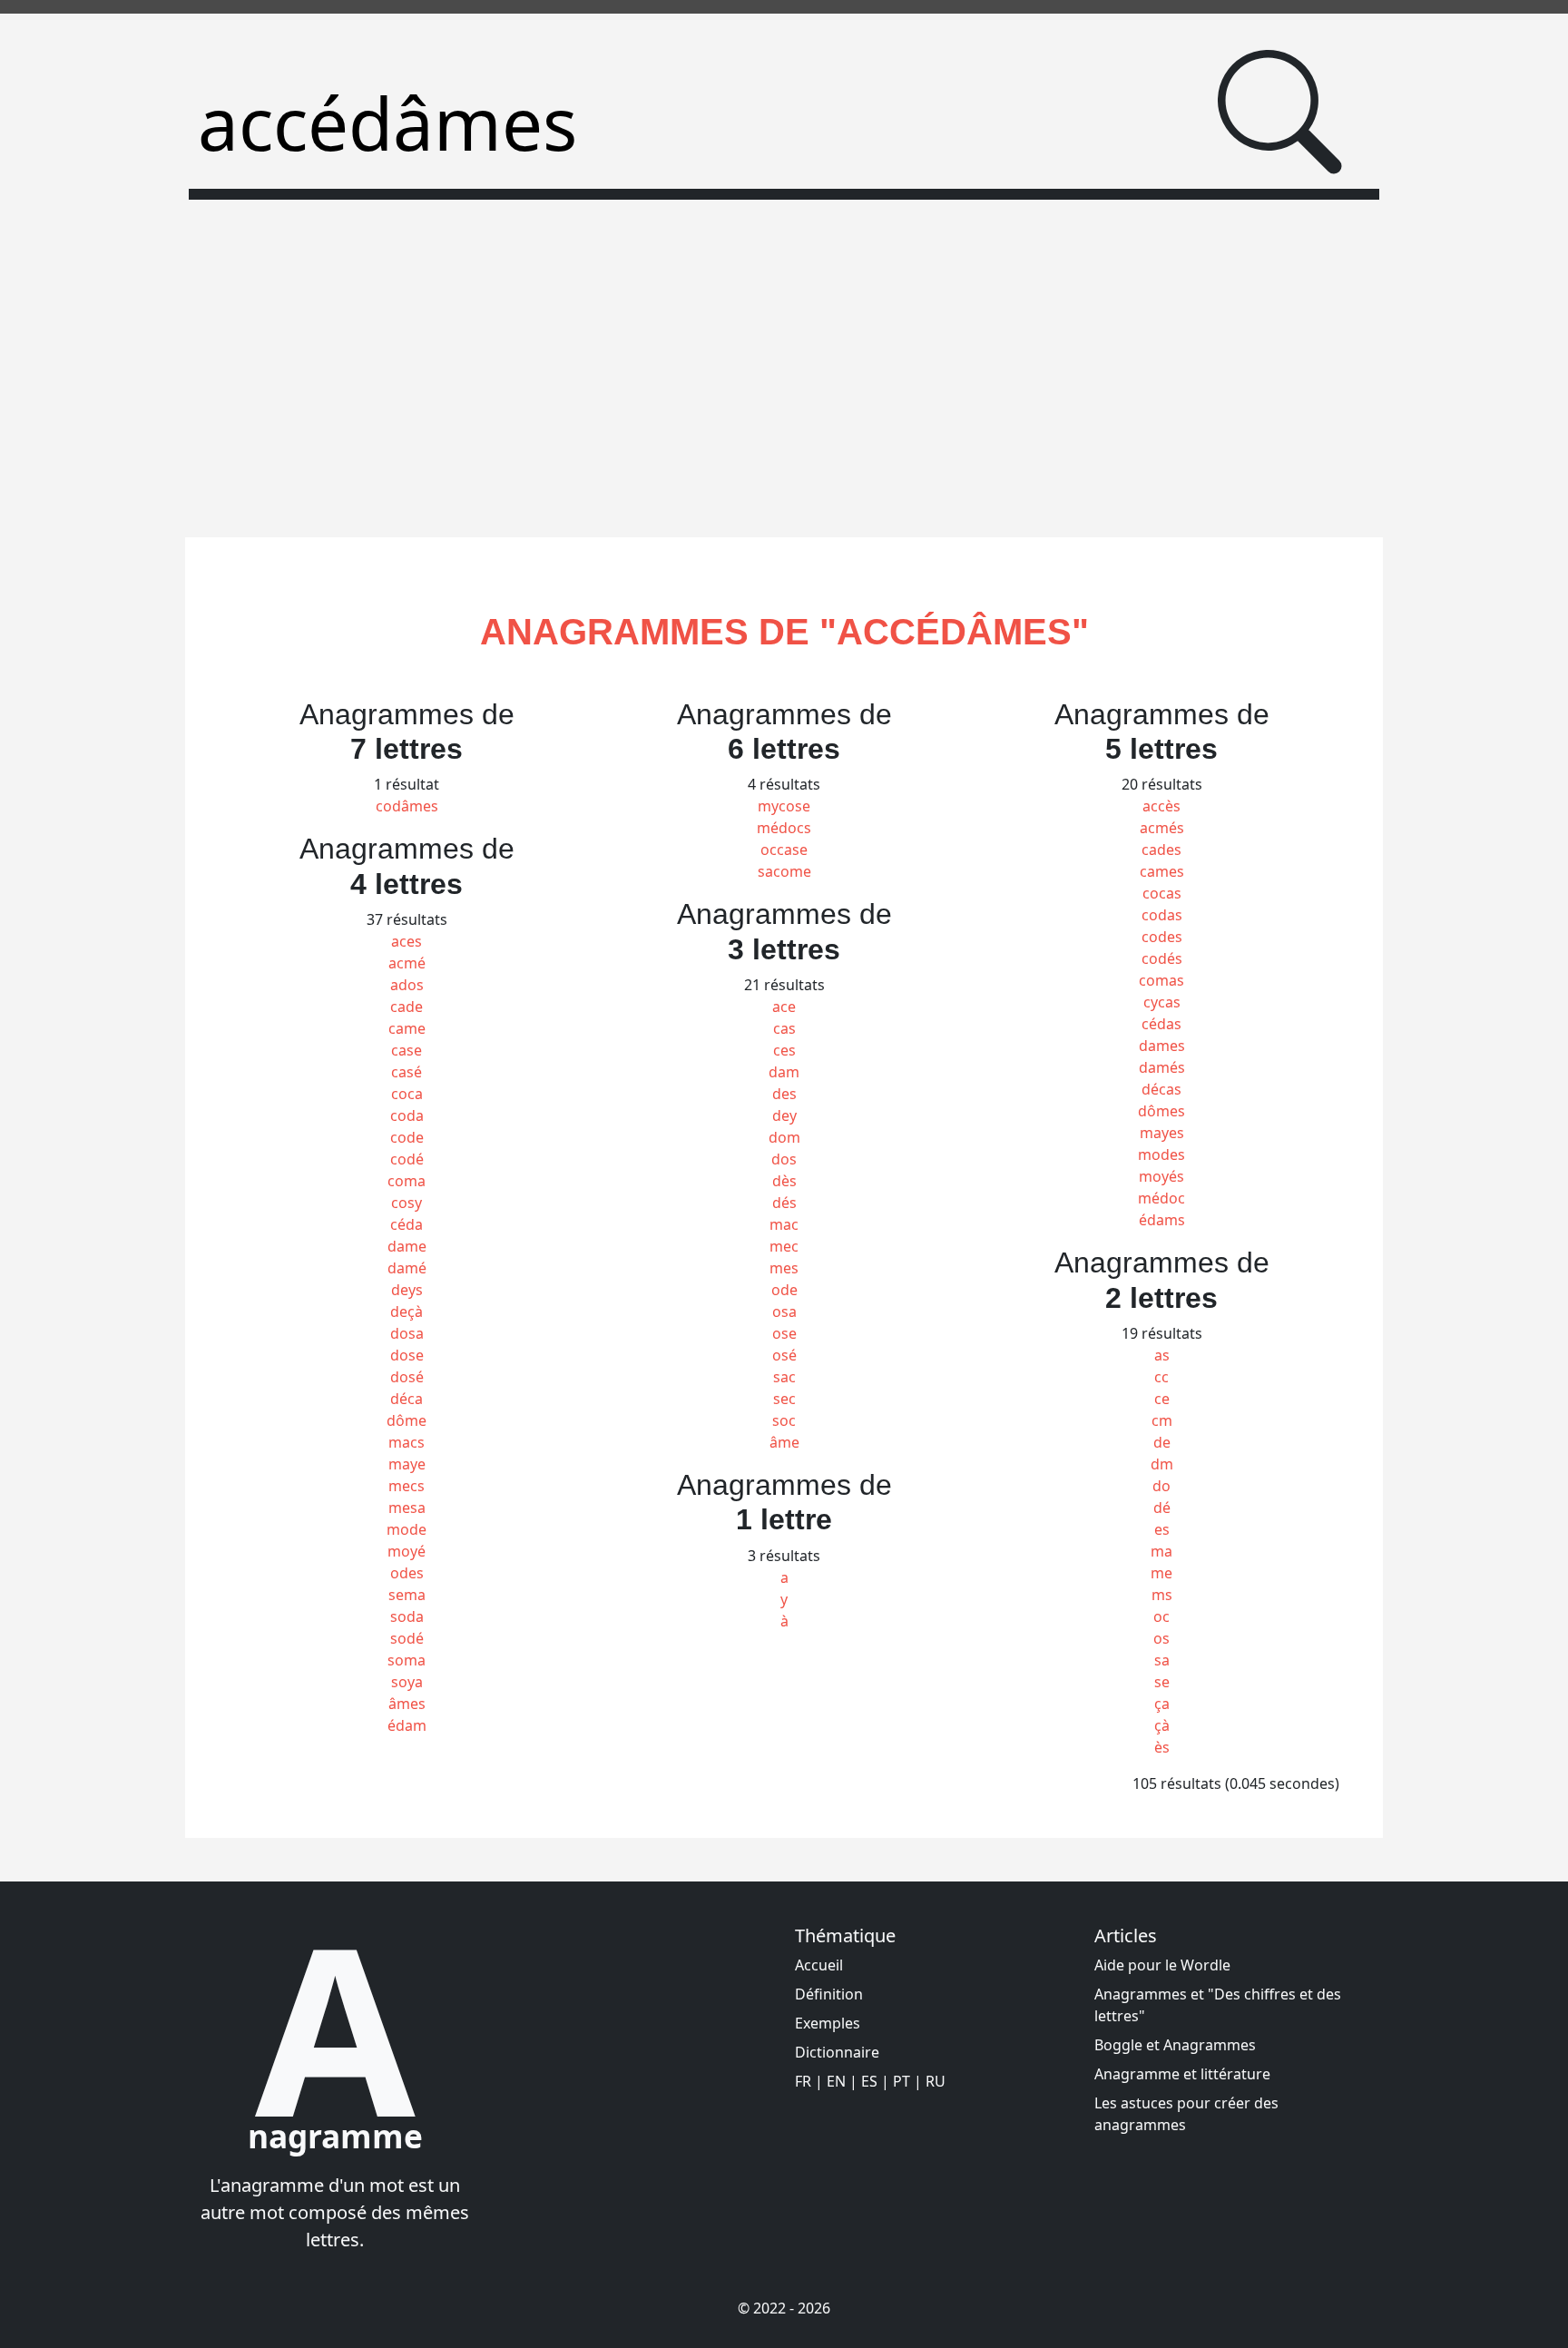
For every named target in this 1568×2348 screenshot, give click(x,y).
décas (1161, 1089)
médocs (784, 828)
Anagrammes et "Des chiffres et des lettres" (1218, 2005)
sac (784, 1377)
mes (784, 1268)
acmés (1162, 828)
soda (407, 1616)
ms (1162, 1595)
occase (784, 850)
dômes (1161, 1111)
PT (902, 2081)
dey (784, 1115)
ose (784, 1333)
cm (1162, 1420)
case (407, 1050)
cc (1161, 1377)
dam (784, 1072)
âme (784, 1442)
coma (407, 1181)
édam (407, 1725)
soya (407, 1682)
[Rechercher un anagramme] (1280, 112)
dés (784, 1203)
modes (1161, 1154)
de (1162, 1442)
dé (1162, 1508)
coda (407, 1115)
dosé (407, 1377)
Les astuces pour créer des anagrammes (1186, 2114)
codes (1162, 937)
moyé (407, 1551)
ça (1162, 1704)
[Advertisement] (784, 358)
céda (407, 1224)
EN (836, 2081)
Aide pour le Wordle (1162, 1965)
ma (1161, 1551)
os (1161, 1638)
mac (784, 1224)
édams (1162, 1220)
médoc (1161, 1198)
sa (1162, 1660)
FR (803, 2081)
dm (1162, 1464)
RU (936, 2081)
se (1162, 1682)
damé (407, 1268)
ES (869, 2081)
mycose (784, 806)
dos (784, 1159)
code (407, 1137)
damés (1162, 1067)
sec (784, 1399)
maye (407, 1464)
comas (1161, 980)
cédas (1161, 1024)
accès (1161, 806)
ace (784, 1007)
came (407, 1028)
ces (784, 1050)
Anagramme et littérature (1182, 2074)
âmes (407, 1704)
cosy (407, 1203)
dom (784, 1137)
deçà (407, 1312)
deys (407, 1290)
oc (1161, 1616)
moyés (1161, 1176)
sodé (407, 1638)
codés (1162, 958)
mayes (1162, 1133)
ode (784, 1290)
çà (1162, 1725)
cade (407, 1007)
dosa (407, 1333)
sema (407, 1595)
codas (1162, 915)
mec (784, 1246)
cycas (1162, 1002)
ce (1162, 1399)
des (784, 1094)
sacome (784, 871)
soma (407, 1660)
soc (784, 1420)
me (1161, 1573)
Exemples (828, 2023)
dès (784, 1181)
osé (784, 1355)
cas (784, 1028)
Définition (829, 1994)
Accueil (819, 1965)
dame (407, 1246)
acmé (407, 963)
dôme (407, 1420)
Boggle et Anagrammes (1175, 2045)
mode (407, 1529)
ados (407, 985)
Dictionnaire (837, 2052)
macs (407, 1442)
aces (407, 941)
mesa (407, 1508)
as (1162, 1355)
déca (407, 1399)
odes (407, 1573)
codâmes (407, 806)
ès (1162, 1747)
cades (1161, 850)
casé (407, 1072)
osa (784, 1312)
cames (1162, 871)
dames (1162, 1046)
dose (407, 1355)
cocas (1162, 893)
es (1162, 1529)
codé (407, 1159)
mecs (407, 1486)
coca (407, 1094)
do (1161, 1486)
